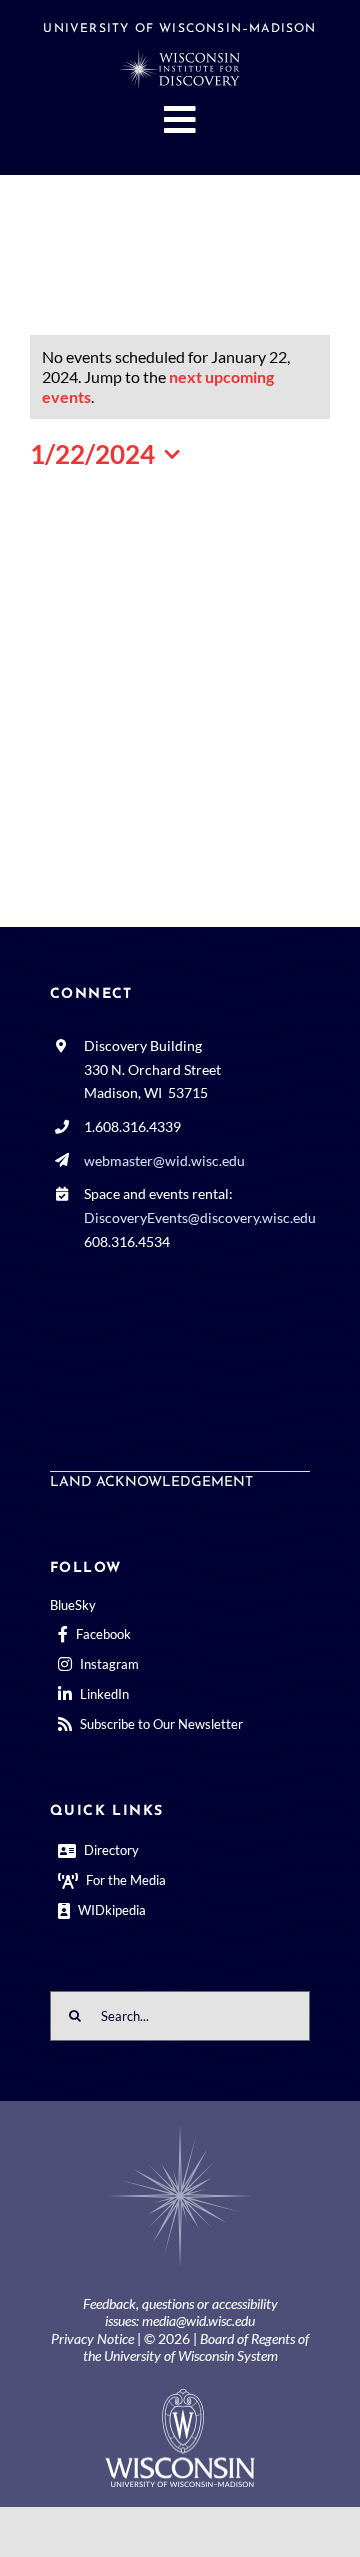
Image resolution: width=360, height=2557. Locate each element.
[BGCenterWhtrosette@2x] (180, 2128)
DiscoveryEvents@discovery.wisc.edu (200, 1217)
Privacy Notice (92, 2338)
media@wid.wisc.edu (198, 2320)
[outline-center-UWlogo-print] (180, 2396)
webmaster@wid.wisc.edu (164, 1160)
